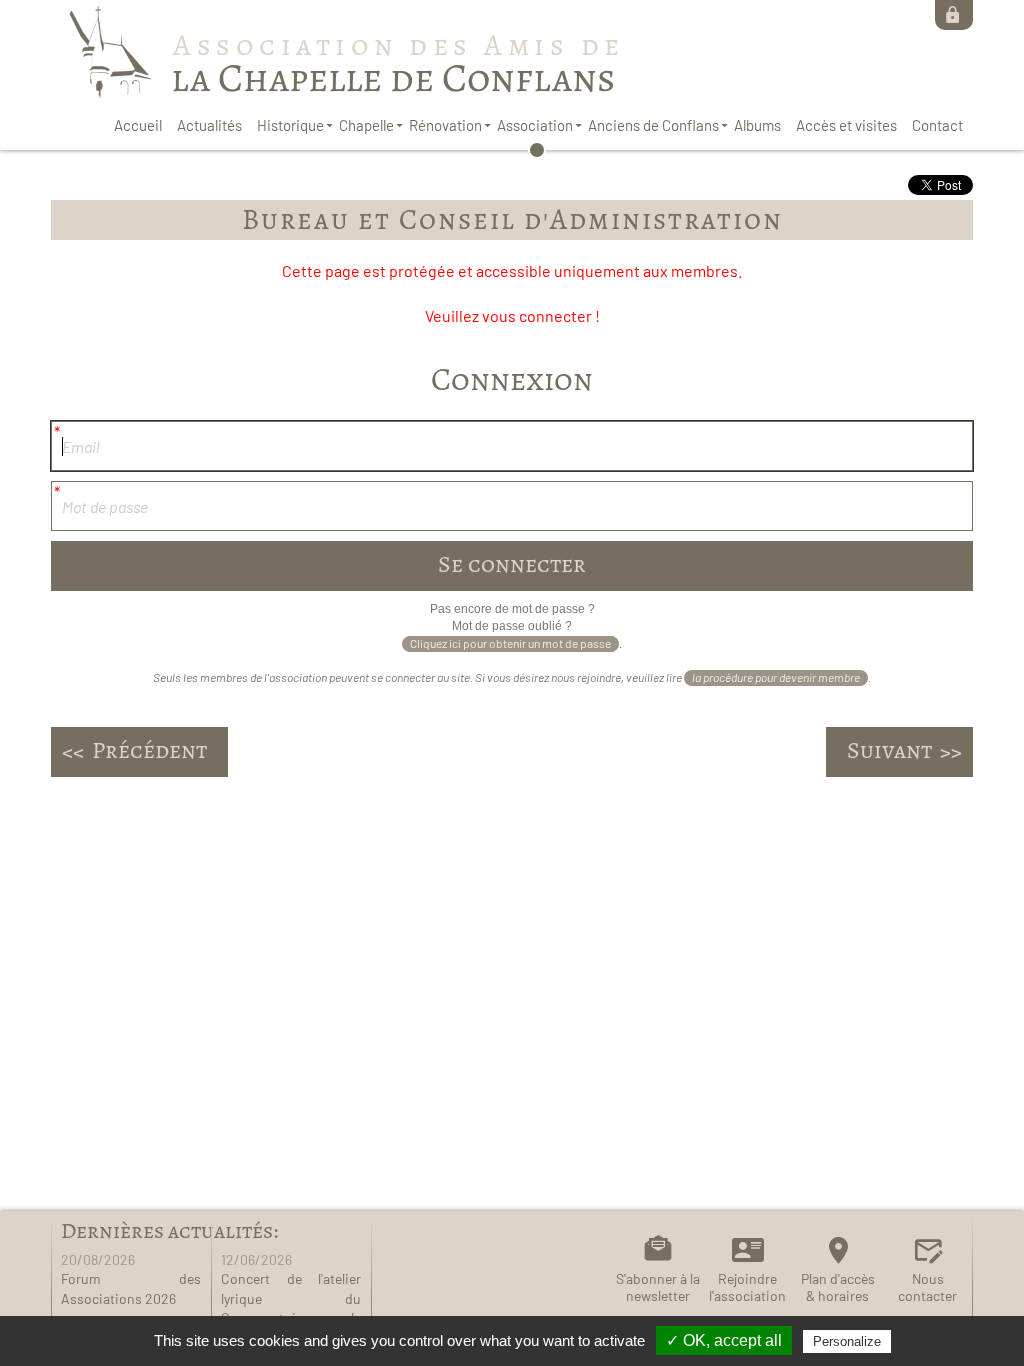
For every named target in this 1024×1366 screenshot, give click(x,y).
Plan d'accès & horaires (838, 1287)
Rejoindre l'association (747, 1287)
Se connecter (954, 15)
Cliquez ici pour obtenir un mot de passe (510, 643)
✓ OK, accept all (724, 1340)
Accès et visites (846, 125)
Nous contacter (927, 1287)
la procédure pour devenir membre (776, 677)
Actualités (209, 125)
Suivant (889, 750)
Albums (757, 125)
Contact (937, 125)
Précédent (149, 750)
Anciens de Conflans (653, 125)
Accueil (138, 125)
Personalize (847, 1341)
